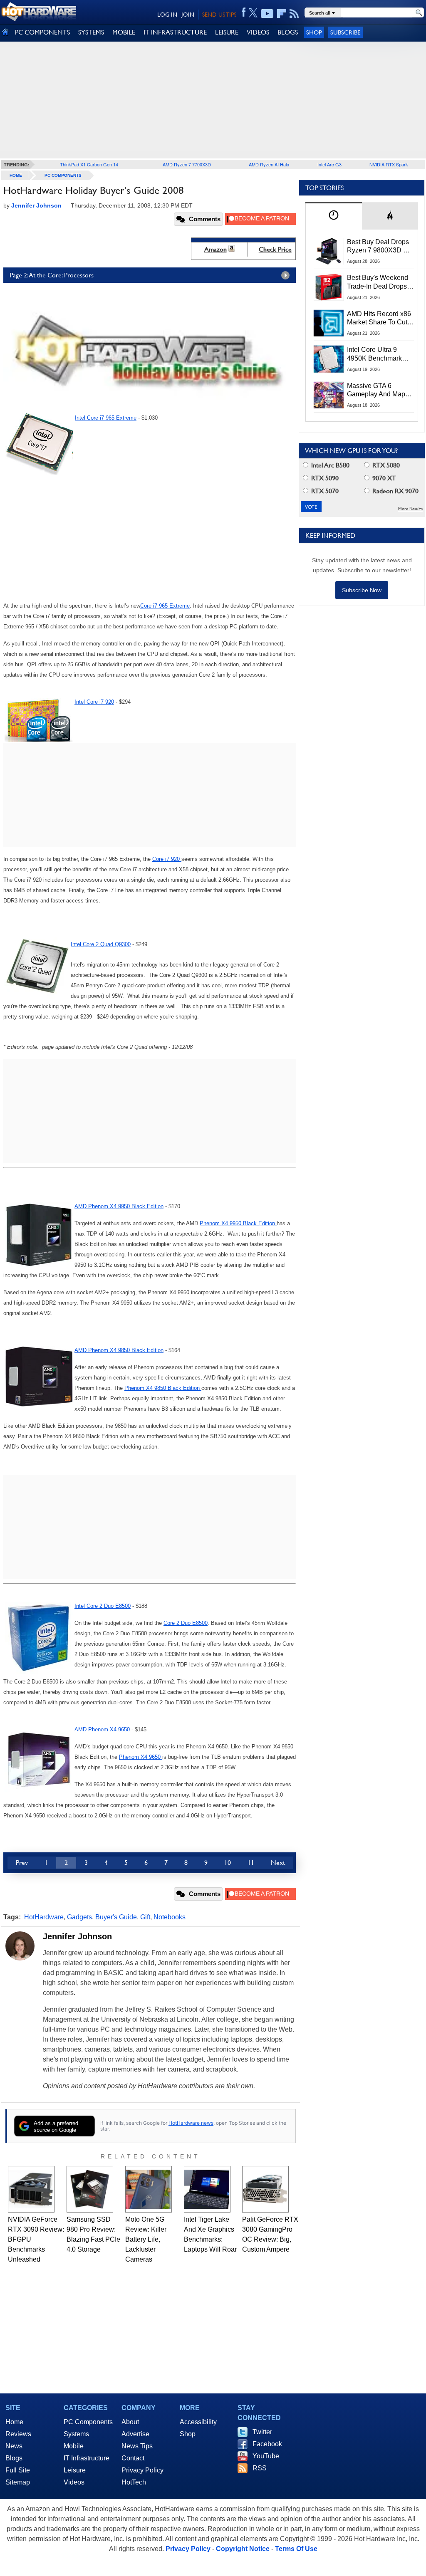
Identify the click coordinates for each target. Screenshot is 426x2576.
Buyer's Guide (116, 1917)
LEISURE (227, 32)
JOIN (188, 15)
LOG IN (167, 15)
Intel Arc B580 (329, 465)
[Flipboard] (282, 14)
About (130, 2422)
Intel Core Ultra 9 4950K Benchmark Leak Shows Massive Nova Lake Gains (378, 354)
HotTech (134, 2482)
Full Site (18, 2470)
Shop (314, 32)
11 (251, 1863)
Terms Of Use (296, 2549)
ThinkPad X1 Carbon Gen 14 (89, 164)
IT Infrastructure (87, 2458)
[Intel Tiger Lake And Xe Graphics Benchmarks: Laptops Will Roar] (207, 2189)
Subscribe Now (362, 590)
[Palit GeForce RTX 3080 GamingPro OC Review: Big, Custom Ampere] (265, 2189)
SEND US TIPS (219, 15)
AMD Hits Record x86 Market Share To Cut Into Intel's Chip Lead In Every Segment (379, 319)
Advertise (135, 2434)
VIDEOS (258, 32)
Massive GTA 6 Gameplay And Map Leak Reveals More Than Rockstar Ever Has (376, 391)
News (14, 2446)
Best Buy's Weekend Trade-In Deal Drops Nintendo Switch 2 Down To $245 (378, 282)
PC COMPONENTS (42, 32)
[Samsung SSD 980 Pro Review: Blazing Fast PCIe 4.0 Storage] (90, 2189)
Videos (74, 2482)
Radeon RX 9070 (395, 491)
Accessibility (198, 2422)
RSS (260, 2468)
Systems (76, 2434)
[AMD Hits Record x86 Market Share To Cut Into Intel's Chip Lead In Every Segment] (329, 323)
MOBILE (124, 32)
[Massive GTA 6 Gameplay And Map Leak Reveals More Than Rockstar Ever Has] (329, 395)
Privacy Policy (142, 2470)
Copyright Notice (243, 2549)
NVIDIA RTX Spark (389, 164)
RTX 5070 (324, 491)
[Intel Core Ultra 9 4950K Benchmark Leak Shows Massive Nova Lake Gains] (329, 359)
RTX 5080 (385, 465)
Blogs (14, 2458)
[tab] (334, 216)
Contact (133, 2458)
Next (278, 1863)
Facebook (267, 2444)
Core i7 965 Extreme (165, 606)
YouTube (266, 2456)
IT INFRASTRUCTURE (175, 32)
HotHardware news (191, 2123)
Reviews (18, 2434)
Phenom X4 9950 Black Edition (238, 1223)
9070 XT (383, 478)
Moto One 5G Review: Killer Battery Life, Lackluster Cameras (146, 2239)
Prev (22, 1863)
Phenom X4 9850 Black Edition (163, 1388)
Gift (145, 1917)
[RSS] (294, 14)
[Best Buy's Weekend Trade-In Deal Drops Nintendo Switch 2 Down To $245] (329, 287)
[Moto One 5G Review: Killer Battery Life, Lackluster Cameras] (149, 2189)
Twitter (262, 2432)
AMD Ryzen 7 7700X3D (187, 164)
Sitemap (18, 2482)
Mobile (74, 2446)
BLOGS (288, 32)
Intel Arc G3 (329, 164)
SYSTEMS (91, 32)
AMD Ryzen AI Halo (269, 164)
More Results (410, 509)
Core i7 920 (167, 859)
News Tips (137, 2446)
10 (228, 1863)
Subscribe (346, 32)
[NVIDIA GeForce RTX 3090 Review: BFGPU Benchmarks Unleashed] (31, 2189)
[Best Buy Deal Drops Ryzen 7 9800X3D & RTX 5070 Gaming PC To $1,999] (329, 251)
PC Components (63, 175)
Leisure (75, 2470)
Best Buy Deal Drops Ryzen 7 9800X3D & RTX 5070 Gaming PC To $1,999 (380, 247)
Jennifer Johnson (77, 1936)
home (16, 175)
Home (14, 2422)
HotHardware (44, 1917)
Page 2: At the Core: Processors (52, 275)
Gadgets (79, 1917)
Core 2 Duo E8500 (186, 1623)
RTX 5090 (324, 478)
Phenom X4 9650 (141, 1757)
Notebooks (170, 1917)
